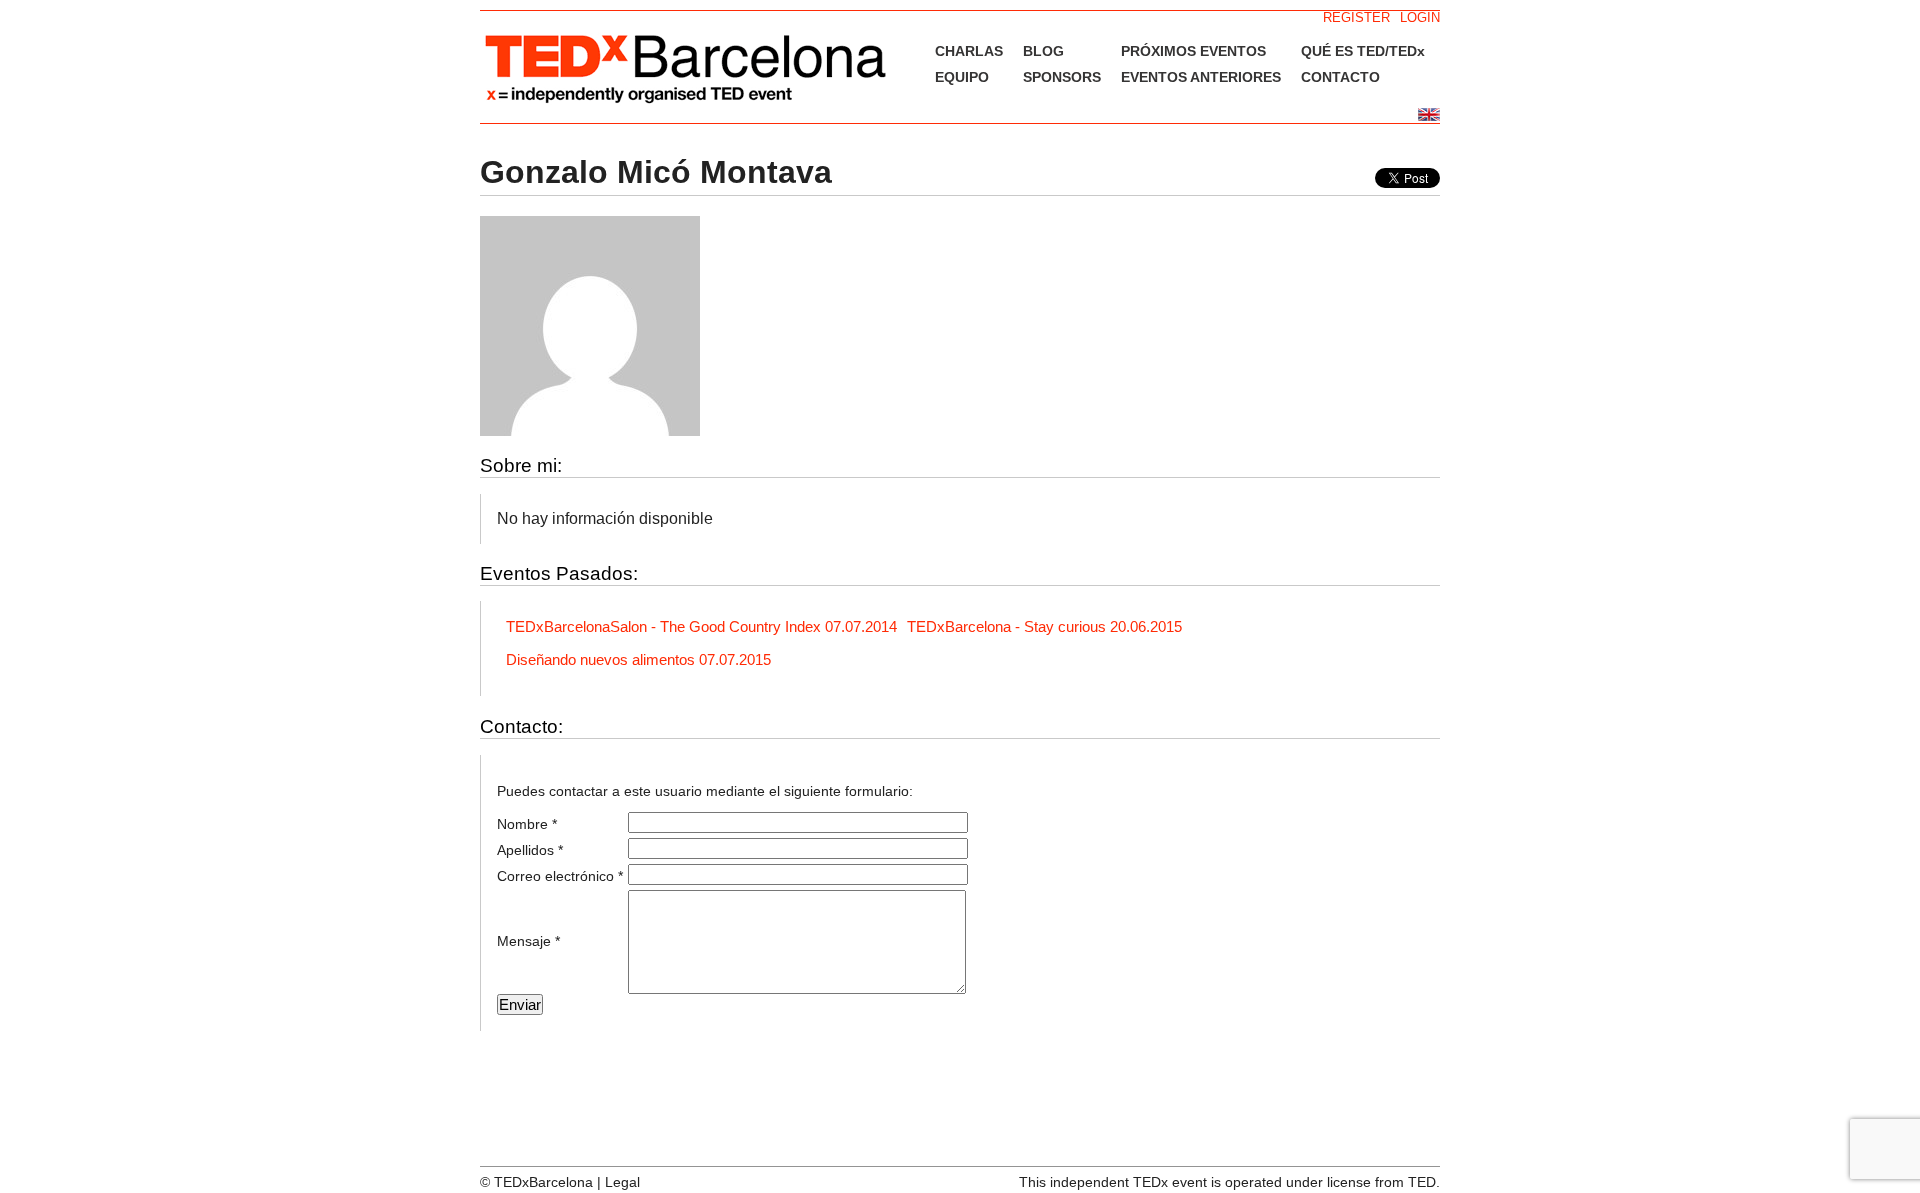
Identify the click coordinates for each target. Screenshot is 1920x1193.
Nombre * (527, 824)
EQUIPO (962, 77)
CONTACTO (1340, 77)
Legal (622, 1182)
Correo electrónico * (560, 876)
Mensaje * (528, 941)
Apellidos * (530, 850)
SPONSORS (1062, 77)
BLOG (1043, 51)
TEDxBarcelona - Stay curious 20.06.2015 (1044, 626)
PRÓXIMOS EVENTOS (1193, 51)
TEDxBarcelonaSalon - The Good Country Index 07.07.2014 (701, 626)
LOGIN (1420, 17)
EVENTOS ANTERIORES (1201, 77)
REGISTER (1356, 17)
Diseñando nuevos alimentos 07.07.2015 (638, 659)
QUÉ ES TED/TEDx (1363, 51)
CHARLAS (969, 51)
